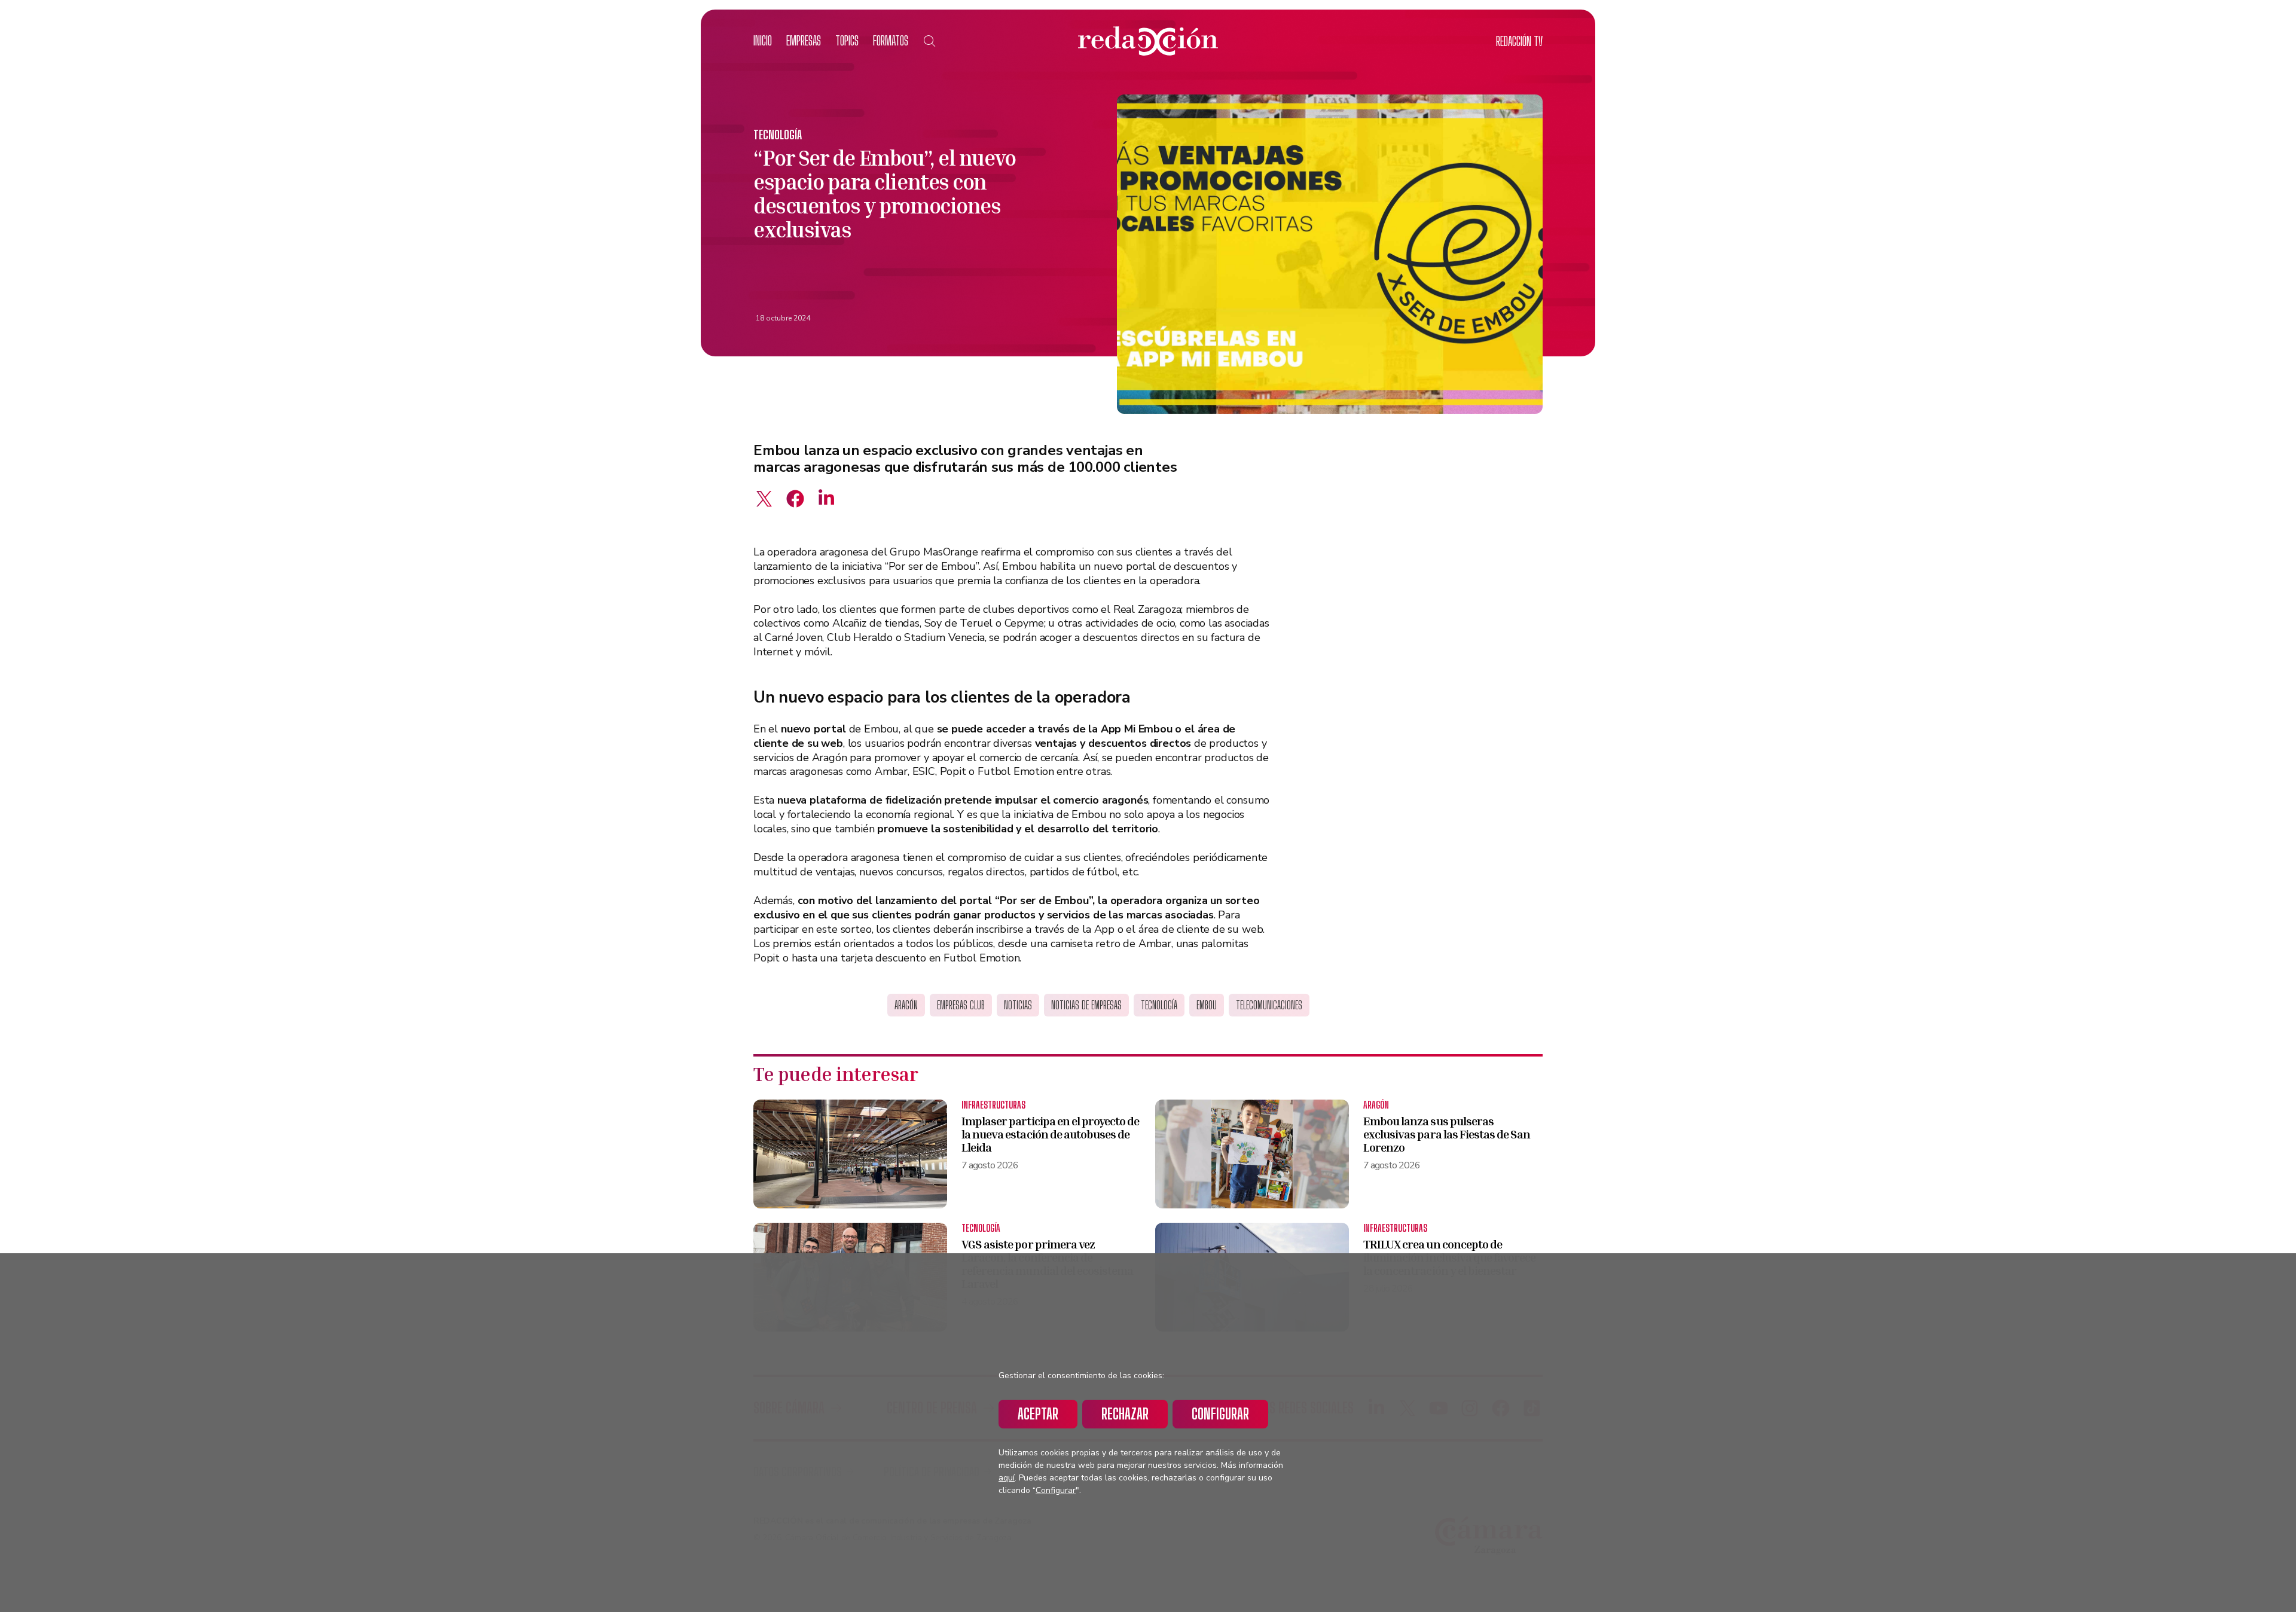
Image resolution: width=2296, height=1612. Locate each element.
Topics (847, 40)
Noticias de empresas (1086, 1005)
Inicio (763, 40)
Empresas (804, 40)
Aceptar (1038, 1414)
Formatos (891, 40)
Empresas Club (961, 1005)
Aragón (906, 1005)
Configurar (1220, 1414)
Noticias (1018, 1005)
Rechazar (1125, 1414)
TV (1519, 41)
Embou (1207, 1005)
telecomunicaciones (1269, 1005)
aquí (1007, 1478)
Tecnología (778, 135)
